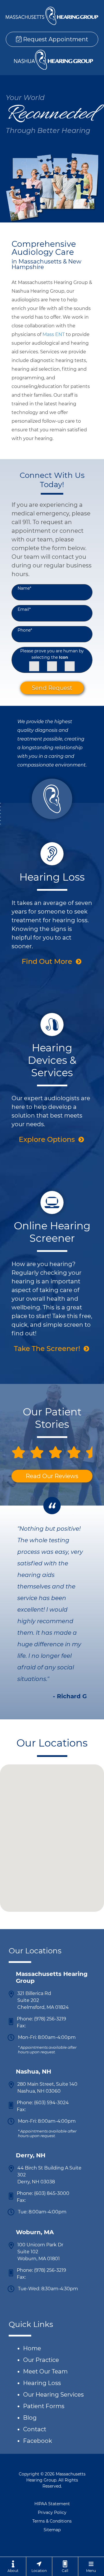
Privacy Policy (52, 2512)
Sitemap (52, 2530)
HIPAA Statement (52, 2504)
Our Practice (41, 2360)
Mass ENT (54, 334)
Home (32, 2348)
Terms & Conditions (52, 2521)
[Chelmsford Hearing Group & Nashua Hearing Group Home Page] (52, 16)
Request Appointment (55, 39)
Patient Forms (44, 2406)
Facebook (38, 2441)
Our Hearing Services (53, 2395)
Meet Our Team (45, 2371)
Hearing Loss (42, 2383)
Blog (30, 2418)
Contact (35, 2429)
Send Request (52, 688)
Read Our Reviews (52, 1476)
